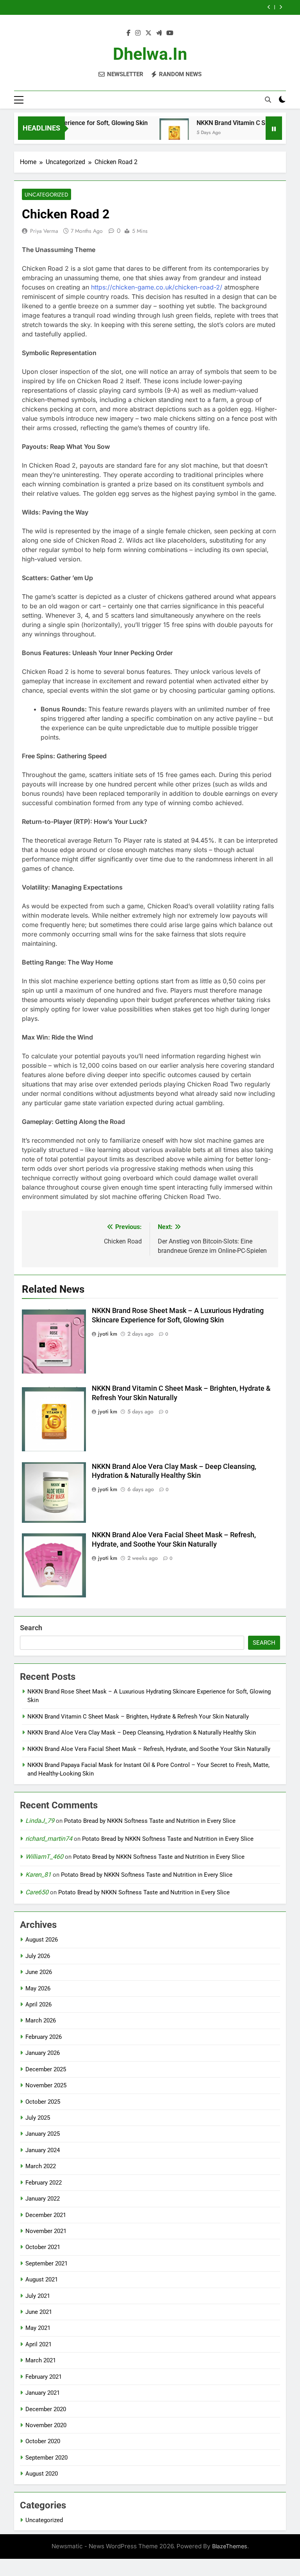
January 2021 (43, 2393)
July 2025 (38, 2118)
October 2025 (43, 2102)
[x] (148, 33)
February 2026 (44, 2037)
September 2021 (46, 2263)
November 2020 (46, 2425)
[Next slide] (281, 7)
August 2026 (42, 1940)
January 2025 (43, 2134)
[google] (159, 33)
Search (31, 1628)
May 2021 (38, 2328)
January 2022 (43, 2199)
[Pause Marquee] (274, 128)
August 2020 (42, 2474)
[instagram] (138, 33)
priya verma (44, 231)
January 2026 (43, 2053)
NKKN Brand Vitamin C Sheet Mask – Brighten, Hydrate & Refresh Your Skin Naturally (138, 1717)
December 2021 (46, 2215)
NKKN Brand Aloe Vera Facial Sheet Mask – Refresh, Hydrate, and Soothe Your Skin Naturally (149, 1749)
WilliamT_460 (44, 1857)
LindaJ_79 (40, 1821)
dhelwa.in (150, 54)
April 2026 (38, 2004)
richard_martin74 (49, 1839)
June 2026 (39, 1972)
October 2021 (43, 2247)
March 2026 (41, 2020)
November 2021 (46, 2231)
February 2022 (44, 2183)
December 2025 (46, 2069)
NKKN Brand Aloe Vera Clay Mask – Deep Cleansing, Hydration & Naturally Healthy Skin (142, 1733)
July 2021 (38, 2296)
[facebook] (129, 33)
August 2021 (42, 2279)
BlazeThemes (230, 2546)
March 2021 (41, 2360)
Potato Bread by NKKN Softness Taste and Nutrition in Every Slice (150, 1821)
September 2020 (46, 2458)
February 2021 (44, 2377)
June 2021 (39, 2312)
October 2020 (43, 2441)
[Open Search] (268, 100)
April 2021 (38, 2344)
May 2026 (38, 1988)
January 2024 (43, 2150)
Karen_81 (38, 1875)
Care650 (37, 1892)
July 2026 (38, 1956)
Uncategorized (46, 195)
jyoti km (108, 1334)
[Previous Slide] (269, 7)
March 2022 (41, 2166)
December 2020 (46, 2409)
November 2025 (46, 2085)
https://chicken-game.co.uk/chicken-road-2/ (157, 287)
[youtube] (170, 33)
